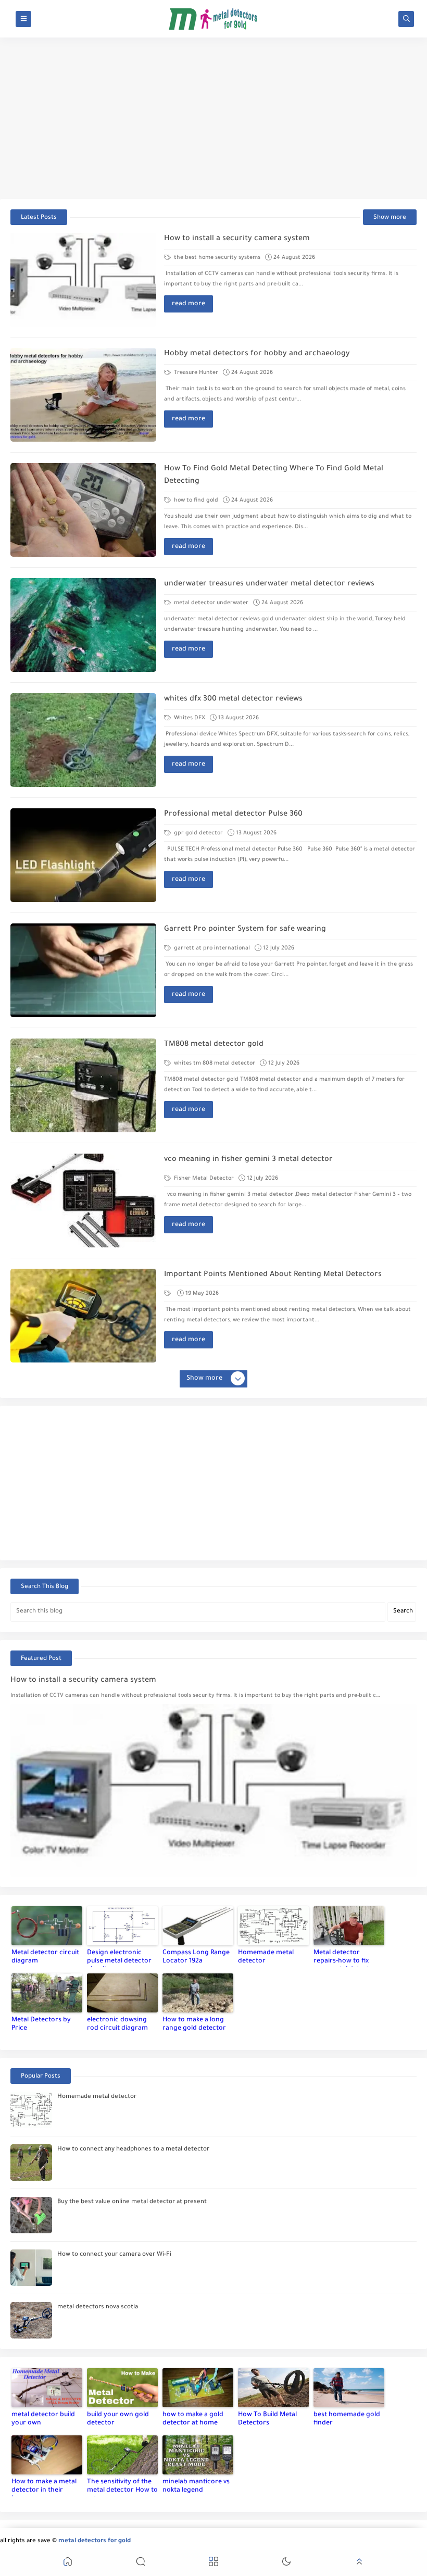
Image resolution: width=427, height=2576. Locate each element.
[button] (68, 2563)
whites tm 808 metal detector (214, 1064)
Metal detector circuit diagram (45, 1957)
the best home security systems (216, 258)
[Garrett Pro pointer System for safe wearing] (83, 970)
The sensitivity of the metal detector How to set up (122, 2487)
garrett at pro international (211, 948)
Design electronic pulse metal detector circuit (119, 1958)
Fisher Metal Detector (203, 1179)
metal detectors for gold (95, 2541)
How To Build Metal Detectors (267, 2419)
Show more (390, 218)
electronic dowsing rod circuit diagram (117, 2024)
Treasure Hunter (195, 373)
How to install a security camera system (237, 239)
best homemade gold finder (347, 2419)
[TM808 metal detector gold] (83, 1085)
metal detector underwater (210, 603)
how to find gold (195, 501)
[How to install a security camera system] (83, 280)
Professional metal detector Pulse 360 (233, 815)
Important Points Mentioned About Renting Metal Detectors (273, 1275)
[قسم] (168, 1294)
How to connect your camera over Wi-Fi (114, 2255)
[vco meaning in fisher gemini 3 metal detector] (83, 1201)
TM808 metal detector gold (214, 1045)
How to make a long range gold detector (194, 2024)
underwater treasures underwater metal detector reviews (269, 584)
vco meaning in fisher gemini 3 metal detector (248, 1160)
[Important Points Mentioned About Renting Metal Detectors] (83, 1316)
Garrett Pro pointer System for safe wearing (245, 930)
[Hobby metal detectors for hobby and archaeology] (83, 395)
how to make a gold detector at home (193, 2419)
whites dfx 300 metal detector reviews (233, 699)
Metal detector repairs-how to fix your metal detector (345, 1958)
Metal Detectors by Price (41, 2024)
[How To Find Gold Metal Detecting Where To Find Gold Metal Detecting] (83, 510)
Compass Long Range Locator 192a (196, 1957)
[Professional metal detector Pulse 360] (83, 855)
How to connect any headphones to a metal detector (133, 2150)
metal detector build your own (43, 2419)
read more (189, 304)
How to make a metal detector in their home (44, 2487)
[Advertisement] (213, 118)
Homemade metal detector (266, 1957)
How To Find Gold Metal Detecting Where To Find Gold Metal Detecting (274, 476)
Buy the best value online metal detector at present (132, 2202)
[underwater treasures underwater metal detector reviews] (83, 625)
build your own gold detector (118, 2419)
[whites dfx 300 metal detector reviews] (83, 740)
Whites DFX (189, 718)
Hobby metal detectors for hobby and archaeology (257, 354)
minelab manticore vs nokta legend (196, 2486)
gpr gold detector (198, 833)
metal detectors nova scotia (98, 2308)
